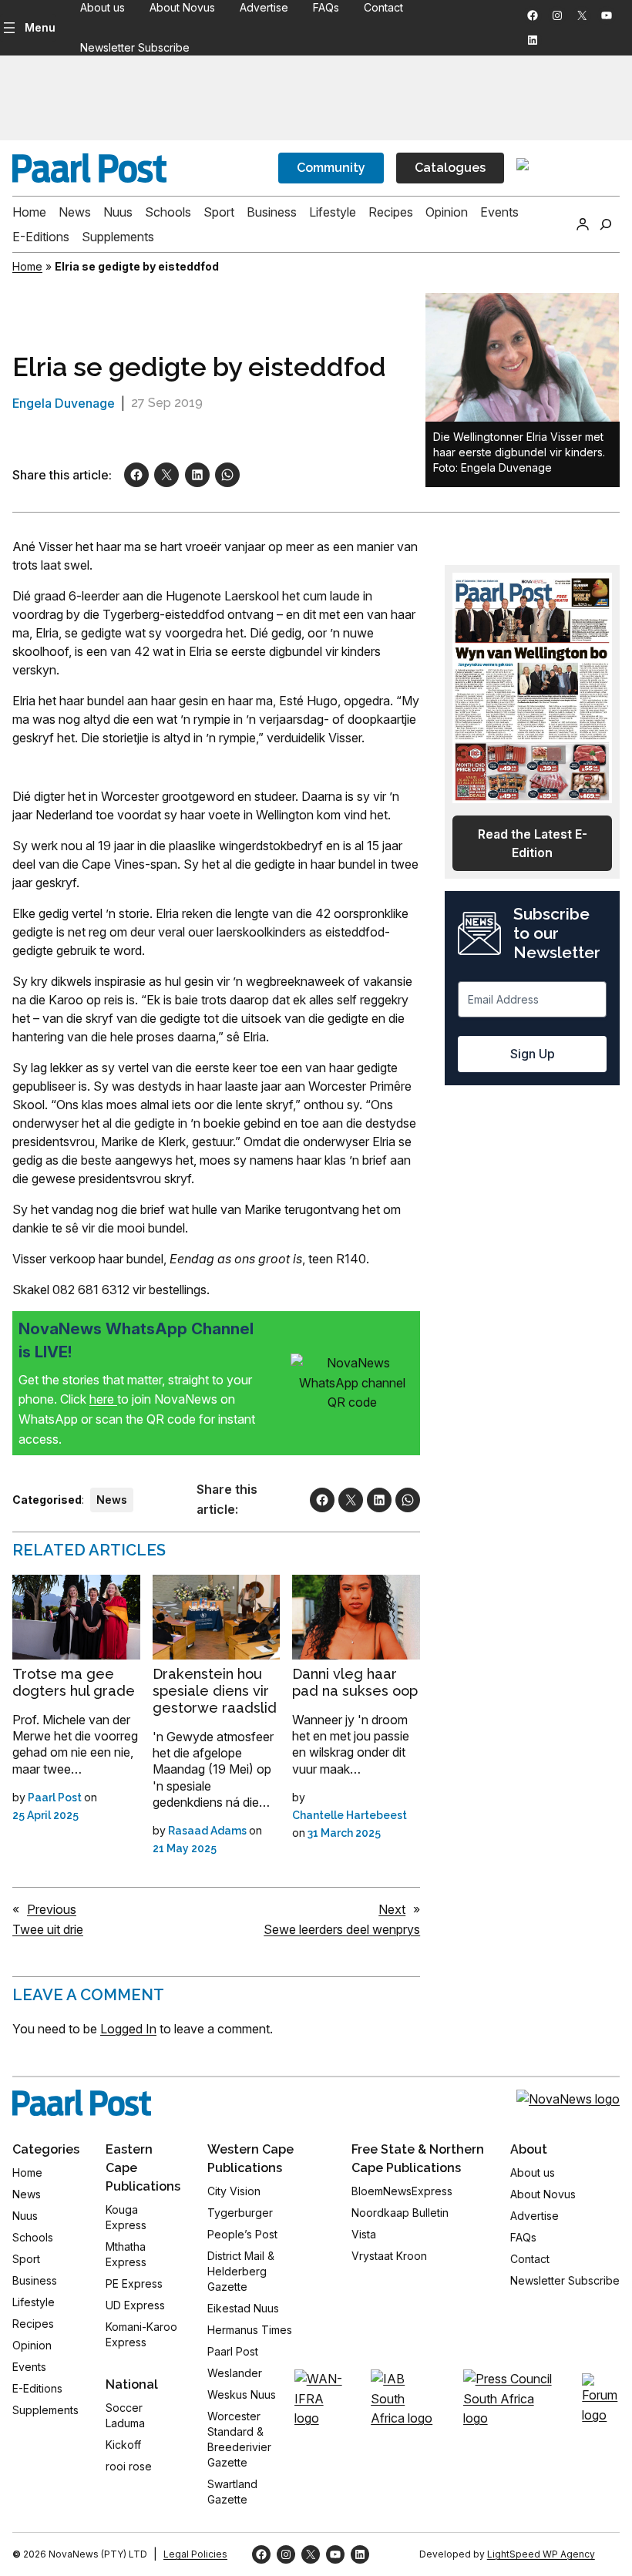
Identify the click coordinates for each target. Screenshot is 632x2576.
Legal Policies (195, 2554)
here (103, 1399)
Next (392, 1909)
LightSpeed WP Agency (541, 2554)
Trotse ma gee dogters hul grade (74, 1682)
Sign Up (533, 1054)
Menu (40, 27)
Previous (52, 1909)
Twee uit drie (48, 1929)
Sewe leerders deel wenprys (342, 1929)
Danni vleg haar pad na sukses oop (355, 1682)
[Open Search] (606, 224)
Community (331, 168)
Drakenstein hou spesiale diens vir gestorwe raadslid (215, 1691)
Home (27, 266)
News (112, 1500)
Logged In (128, 2029)
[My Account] (583, 224)
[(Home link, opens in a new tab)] (82, 2103)
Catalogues (450, 168)
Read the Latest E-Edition (533, 843)
